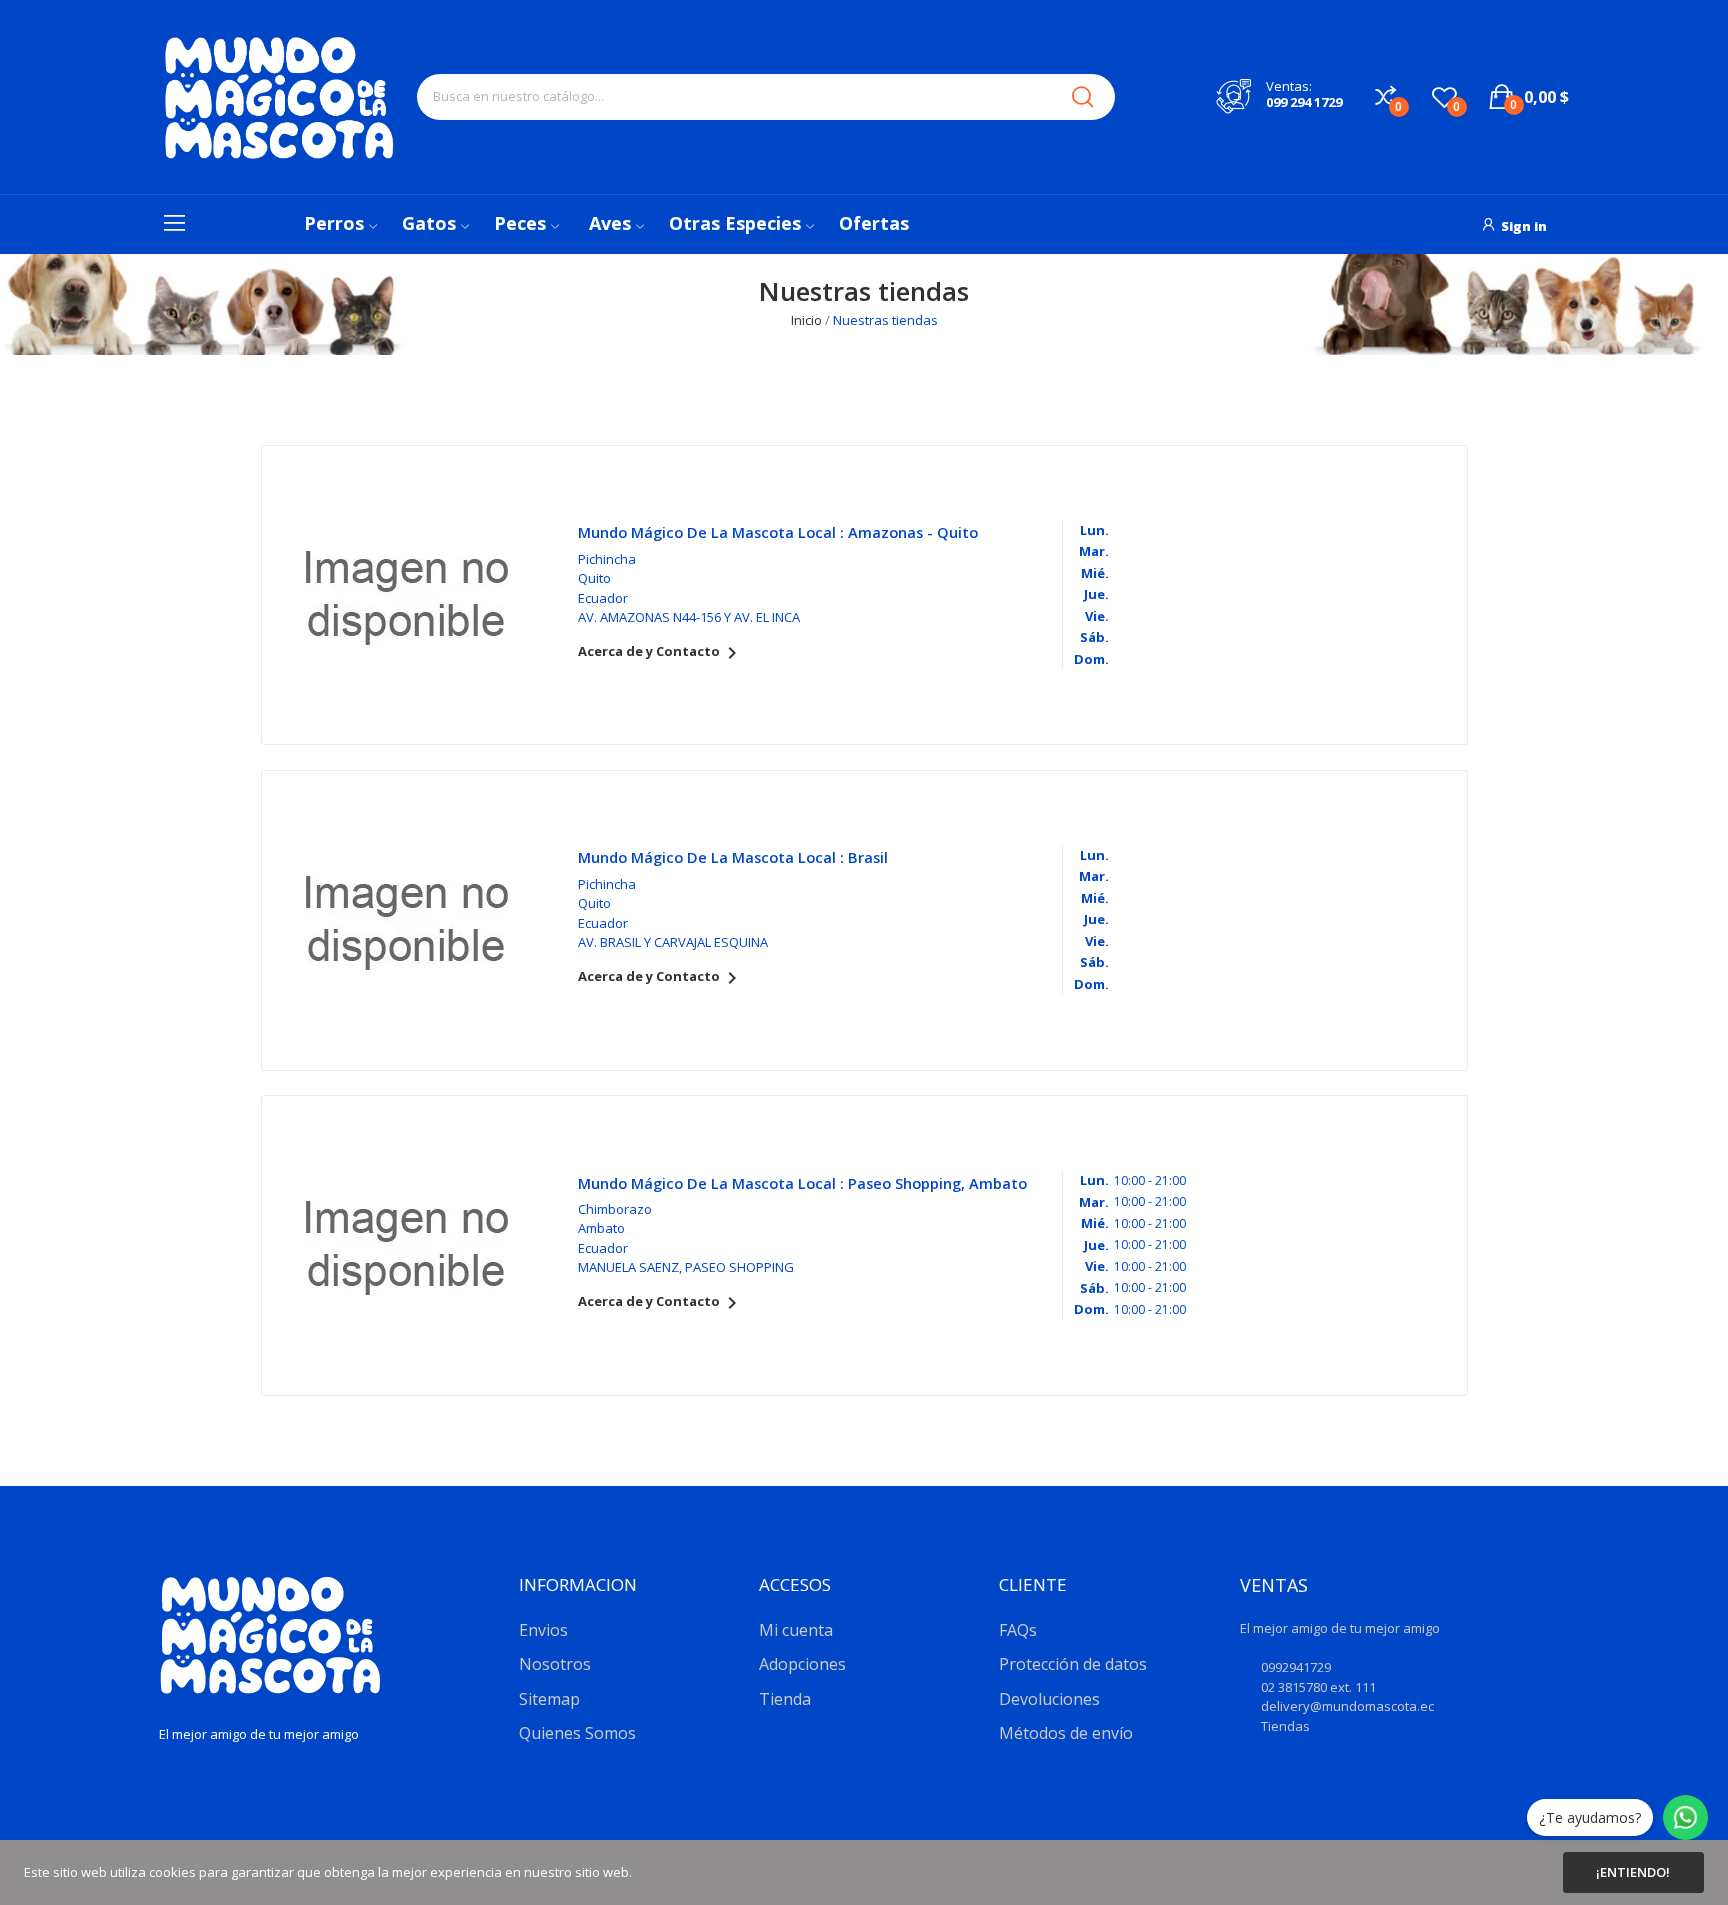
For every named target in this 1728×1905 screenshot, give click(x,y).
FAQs (1018, 1630)
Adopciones (802, 1664)
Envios (543, 1630)
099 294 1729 (1304, 102)
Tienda (785, 1699)
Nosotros (555, 1664)
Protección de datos (1073, 1664)
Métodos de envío (1066, 1733)
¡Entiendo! (1633, 1872)
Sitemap (549, 1699)
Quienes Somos (577, 1733)
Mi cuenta (796, 1630)
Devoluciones (1049, 1699)
